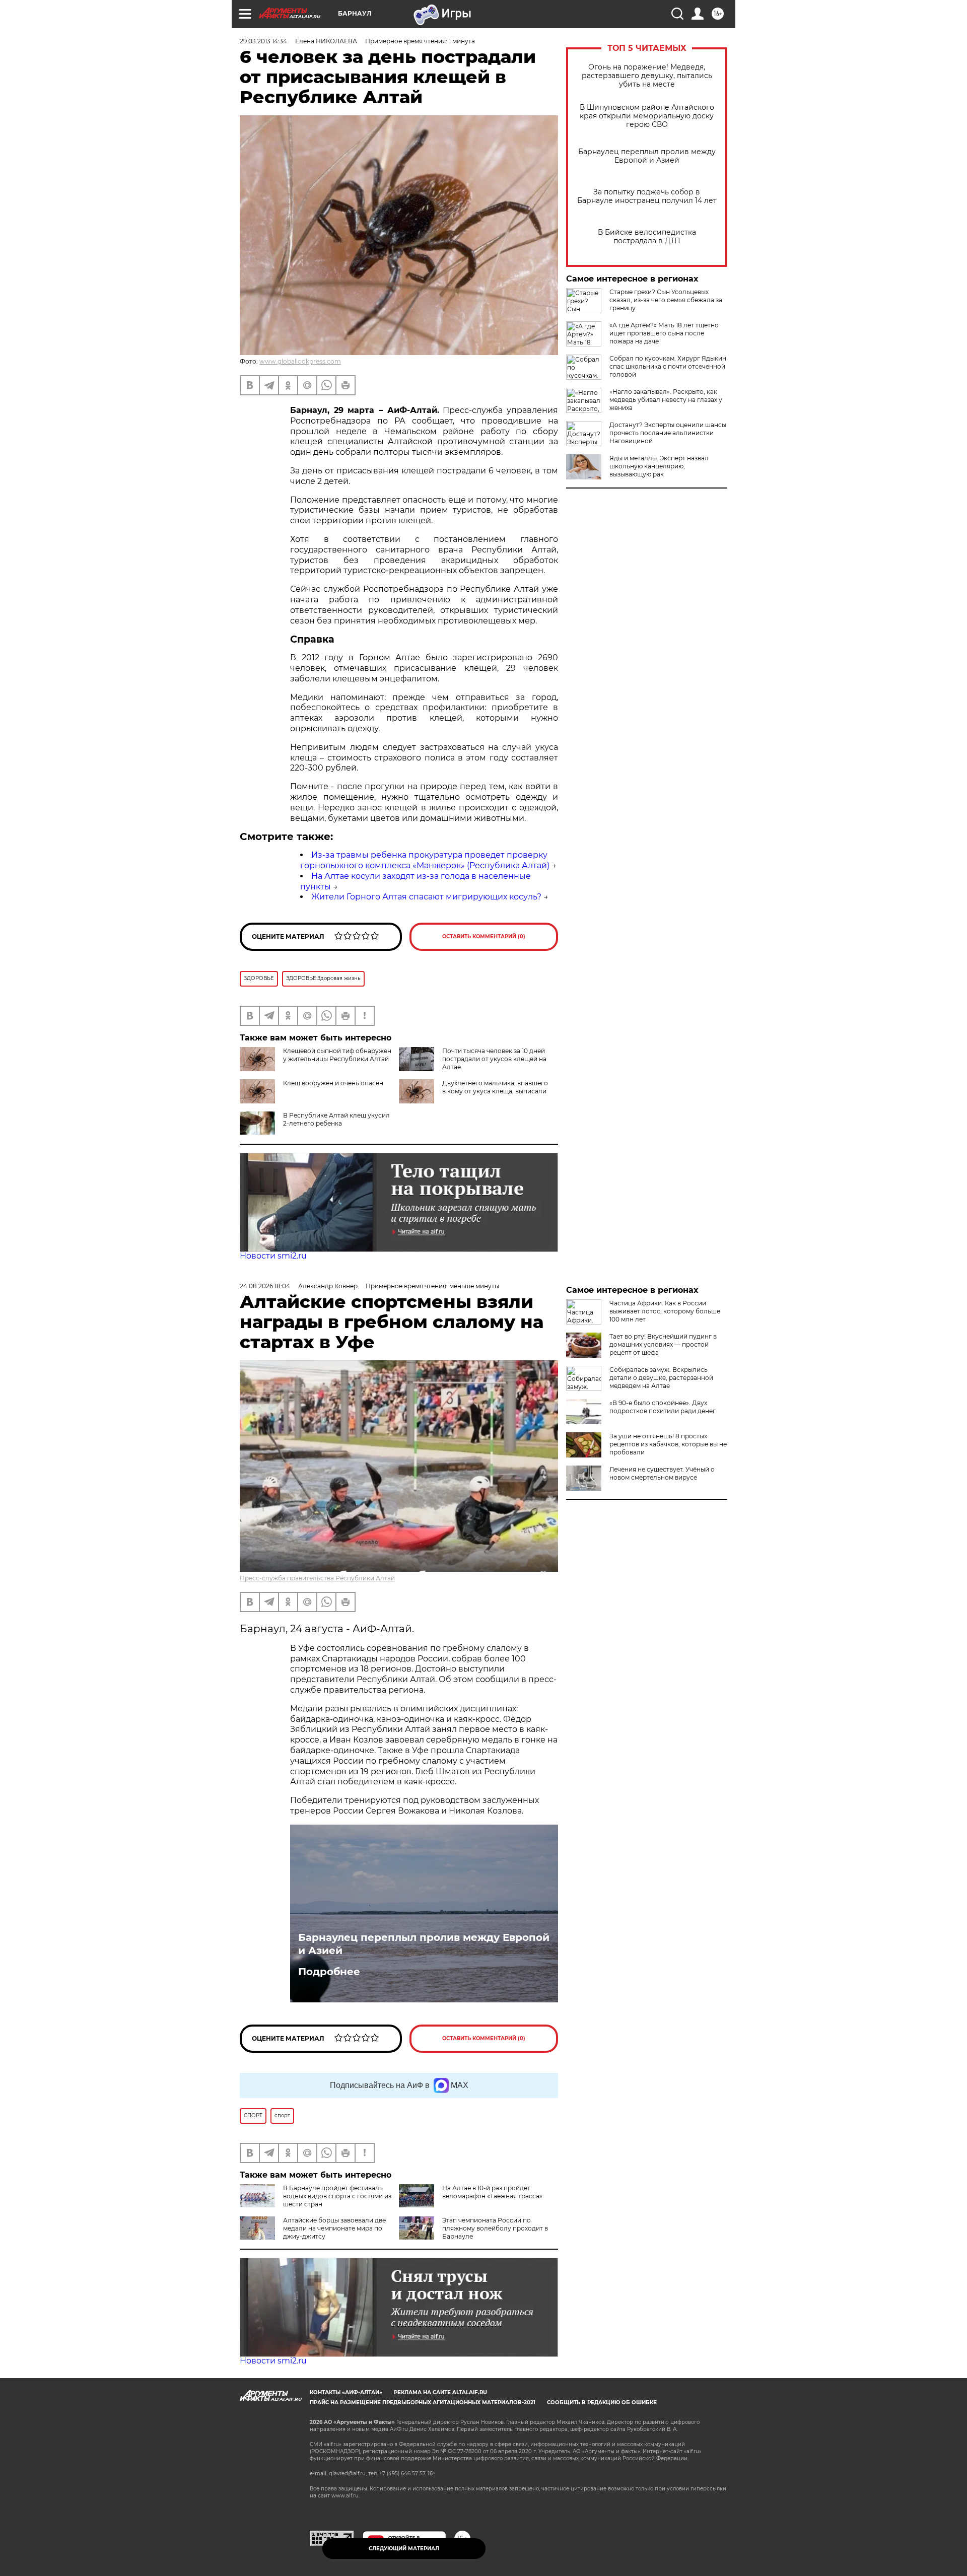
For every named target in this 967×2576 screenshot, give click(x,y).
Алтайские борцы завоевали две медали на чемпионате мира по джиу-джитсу (334, 2228)
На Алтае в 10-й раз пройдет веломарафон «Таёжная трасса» (492, 2192)
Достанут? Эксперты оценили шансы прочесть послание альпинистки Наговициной (668, 433)
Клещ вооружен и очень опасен (333, 1083)
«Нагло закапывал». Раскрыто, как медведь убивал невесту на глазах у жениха (666, 400)
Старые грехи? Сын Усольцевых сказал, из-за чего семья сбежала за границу (666, 300)
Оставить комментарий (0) (484, 936)
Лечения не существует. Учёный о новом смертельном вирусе (662, 1473)
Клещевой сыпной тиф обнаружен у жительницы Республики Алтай (337, 1055)
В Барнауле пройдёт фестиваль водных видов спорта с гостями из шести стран (337, 2196)
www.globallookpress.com (300, 361)
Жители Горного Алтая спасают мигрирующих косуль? (426, 897)
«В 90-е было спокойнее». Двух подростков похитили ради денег (663, 1407)
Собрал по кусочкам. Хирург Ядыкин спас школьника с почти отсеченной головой (668, 366)
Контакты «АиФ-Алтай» (346, 2392)
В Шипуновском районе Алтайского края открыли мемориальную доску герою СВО (647, 116)
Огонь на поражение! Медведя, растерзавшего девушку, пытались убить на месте (647, 76)
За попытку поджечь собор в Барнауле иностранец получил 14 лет (647, 196)
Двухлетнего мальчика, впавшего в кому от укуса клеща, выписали (495, 1087)
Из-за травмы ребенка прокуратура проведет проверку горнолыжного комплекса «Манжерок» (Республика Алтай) (425, 860)
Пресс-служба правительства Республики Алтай (317, 1578)
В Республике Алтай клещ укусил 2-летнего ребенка (336, 1119)
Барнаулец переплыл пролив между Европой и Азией (647, 156)
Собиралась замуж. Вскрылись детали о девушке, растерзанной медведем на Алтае (661, 1378)
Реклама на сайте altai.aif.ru (440, 2392)
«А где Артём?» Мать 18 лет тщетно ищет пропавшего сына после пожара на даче (664, 333)
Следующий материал (404, 2549)
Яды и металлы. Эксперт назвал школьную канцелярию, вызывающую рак (659, 466)
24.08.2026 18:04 (265, 1286)
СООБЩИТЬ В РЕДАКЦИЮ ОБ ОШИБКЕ (602, 2403)
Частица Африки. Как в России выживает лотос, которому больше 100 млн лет (665, 1311)
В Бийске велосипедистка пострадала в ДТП (647, 237)
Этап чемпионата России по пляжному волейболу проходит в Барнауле (495, 2228)
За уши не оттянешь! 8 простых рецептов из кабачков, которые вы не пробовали (668, 1444)
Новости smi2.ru (273, 1256)
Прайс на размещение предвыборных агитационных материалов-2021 (423, 2403)
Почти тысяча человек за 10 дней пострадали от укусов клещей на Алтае (494, 1059)
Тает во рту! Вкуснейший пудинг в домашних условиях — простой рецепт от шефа (663, 1344)
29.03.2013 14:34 (263, 41)
